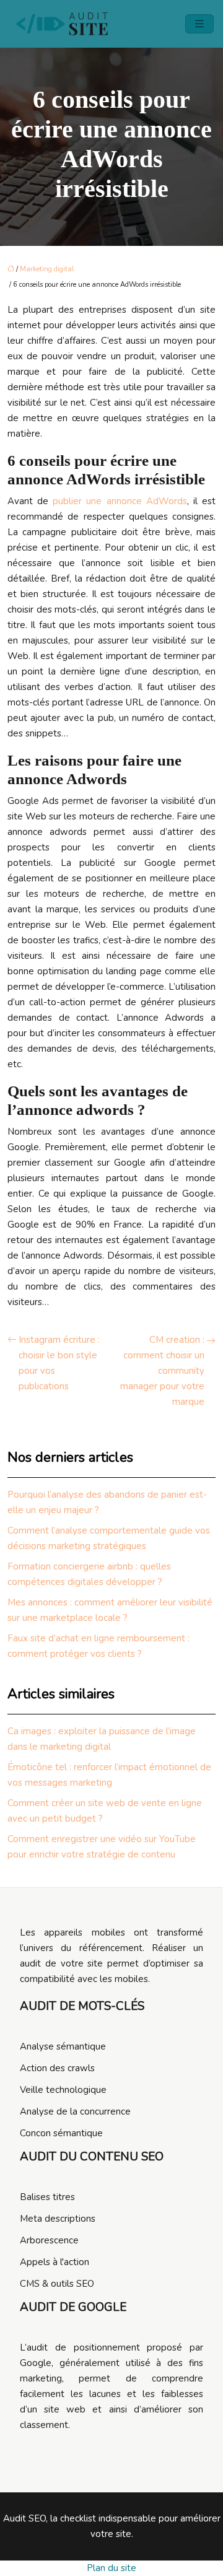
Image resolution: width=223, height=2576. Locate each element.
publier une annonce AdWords (120, 501)
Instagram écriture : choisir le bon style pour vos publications (59, 1363)
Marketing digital (47, 269)
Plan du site (111, 2568)
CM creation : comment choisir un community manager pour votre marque (162, 1371)
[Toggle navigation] (199, 24)
